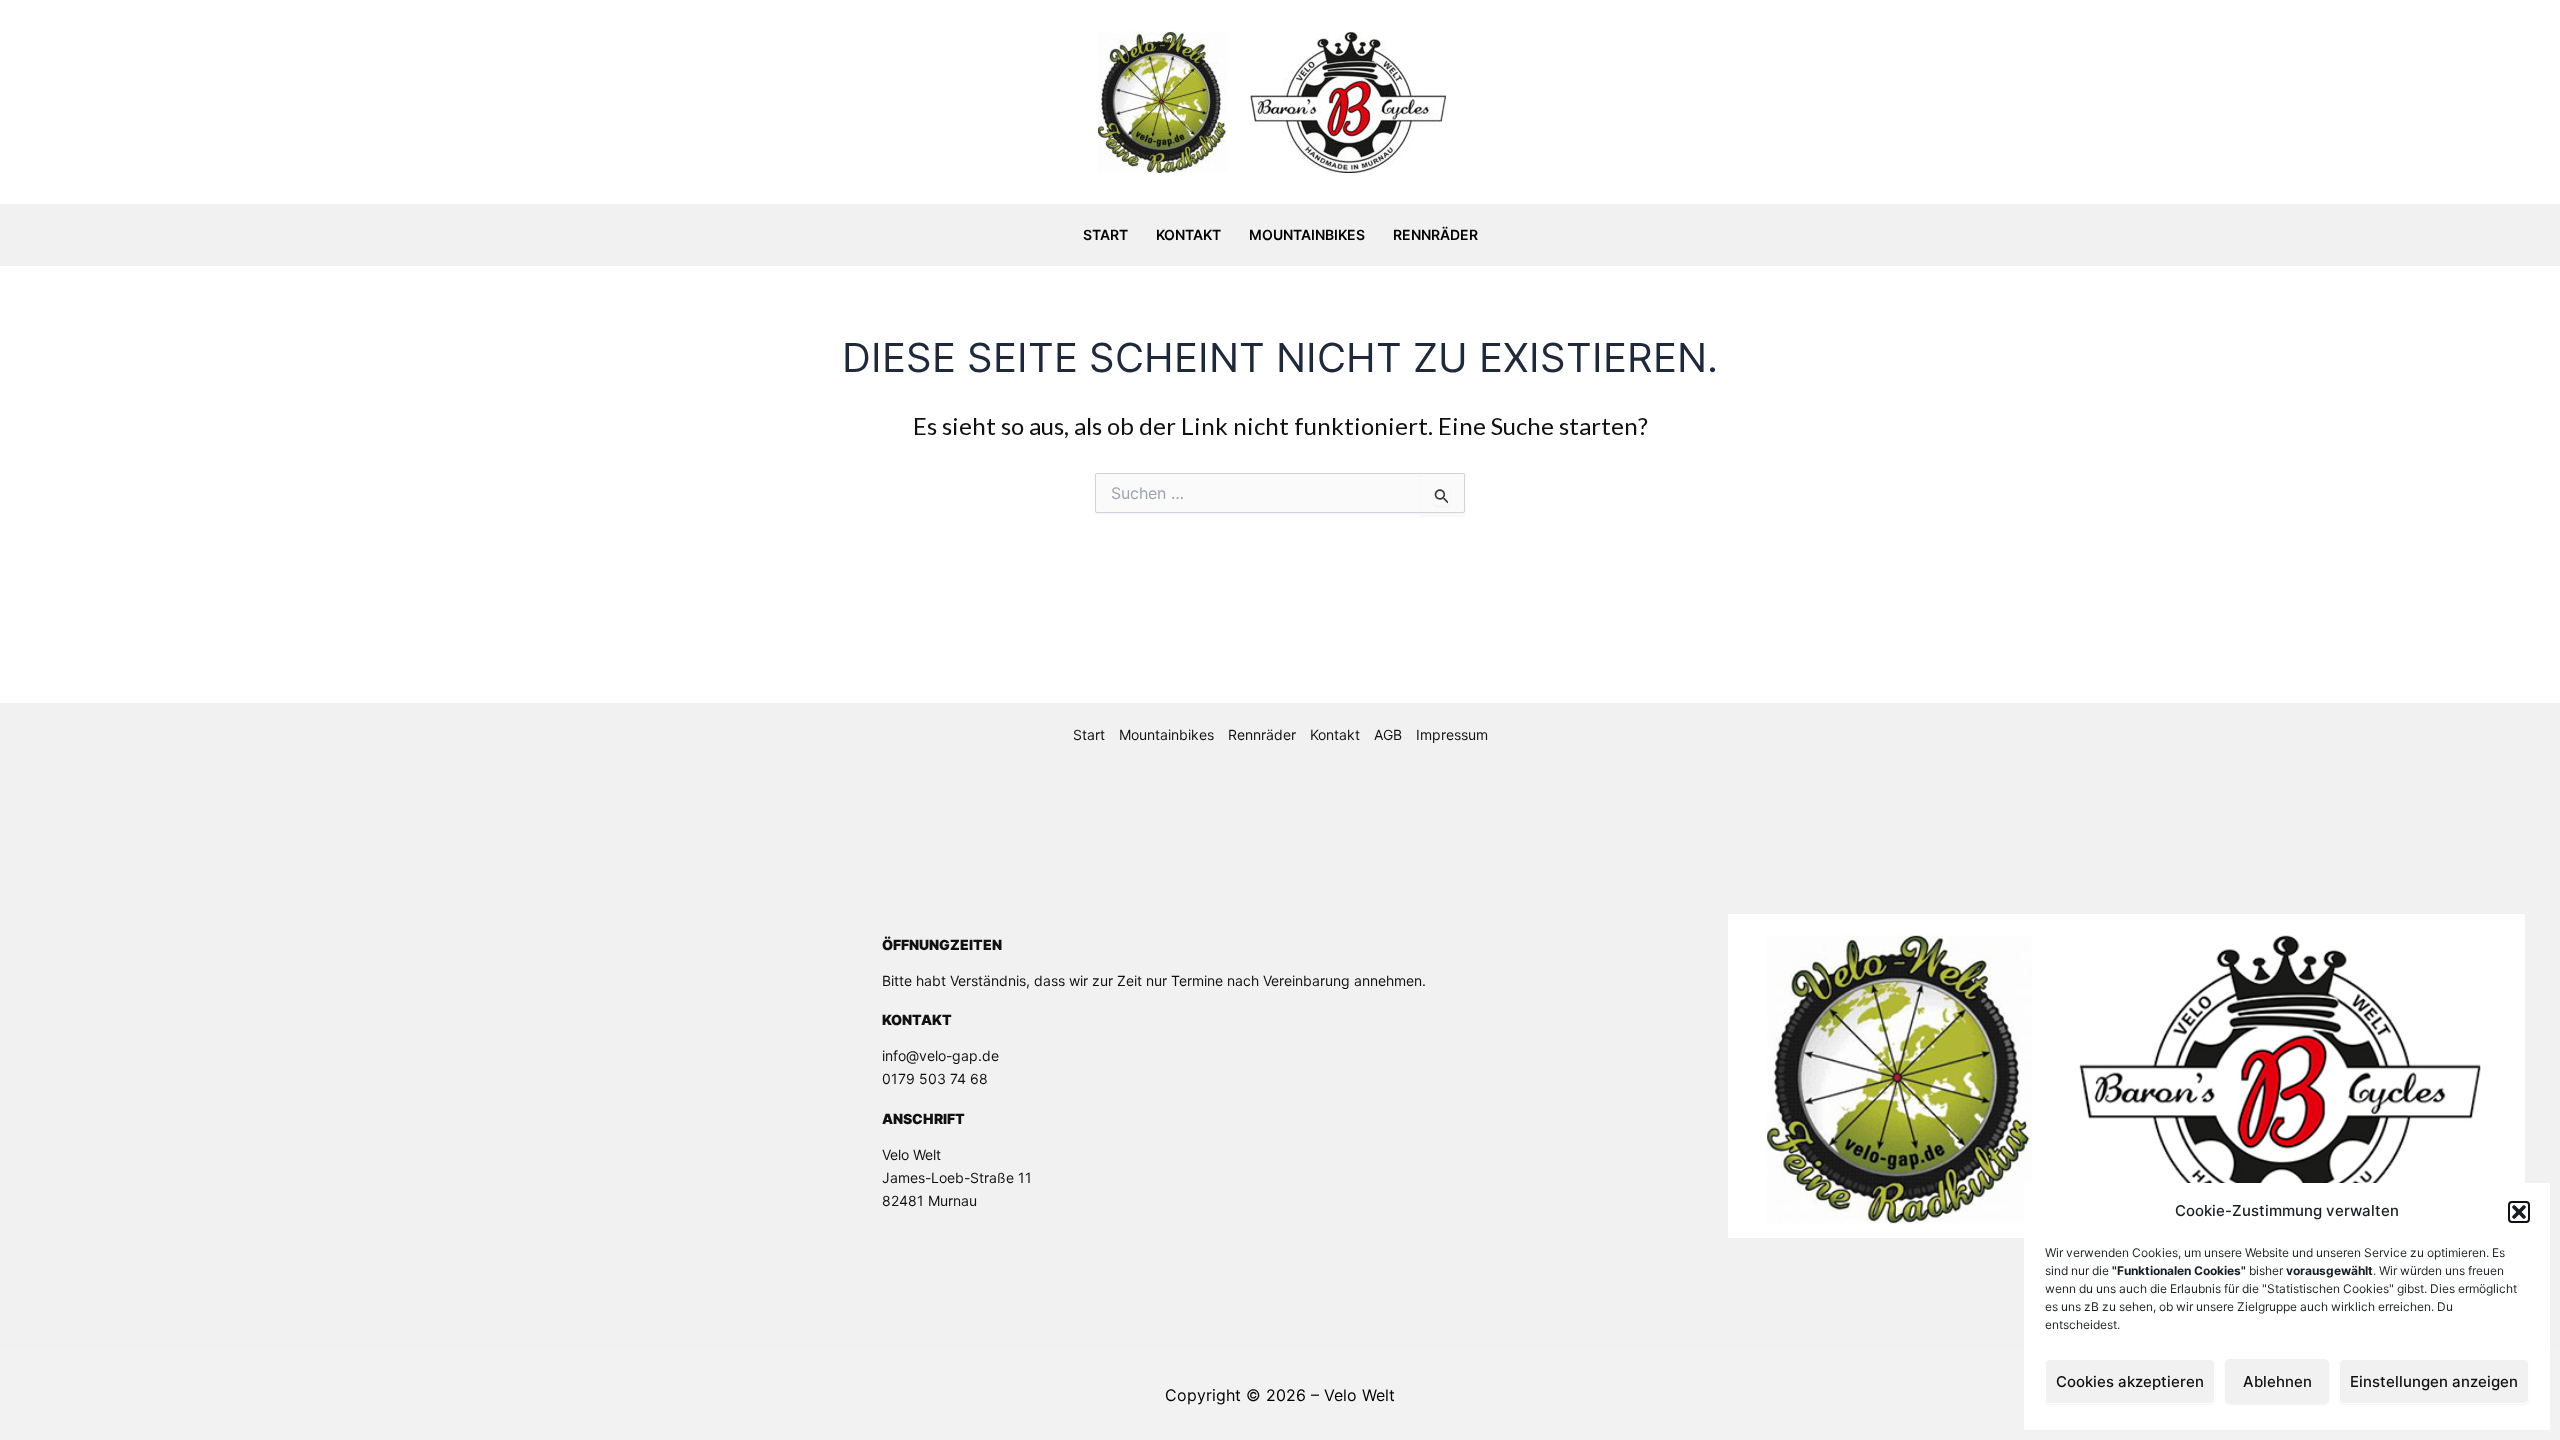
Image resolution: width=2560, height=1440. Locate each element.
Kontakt (1188, 234)
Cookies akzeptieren (2130, 1381)
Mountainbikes (1307, 234)
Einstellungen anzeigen (2434, 1381)
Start (1105, 234)
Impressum (1452, 734)
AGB (1388, 734)
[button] (2519, 1212)
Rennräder (1435, 234)
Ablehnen (2277, 1381)
